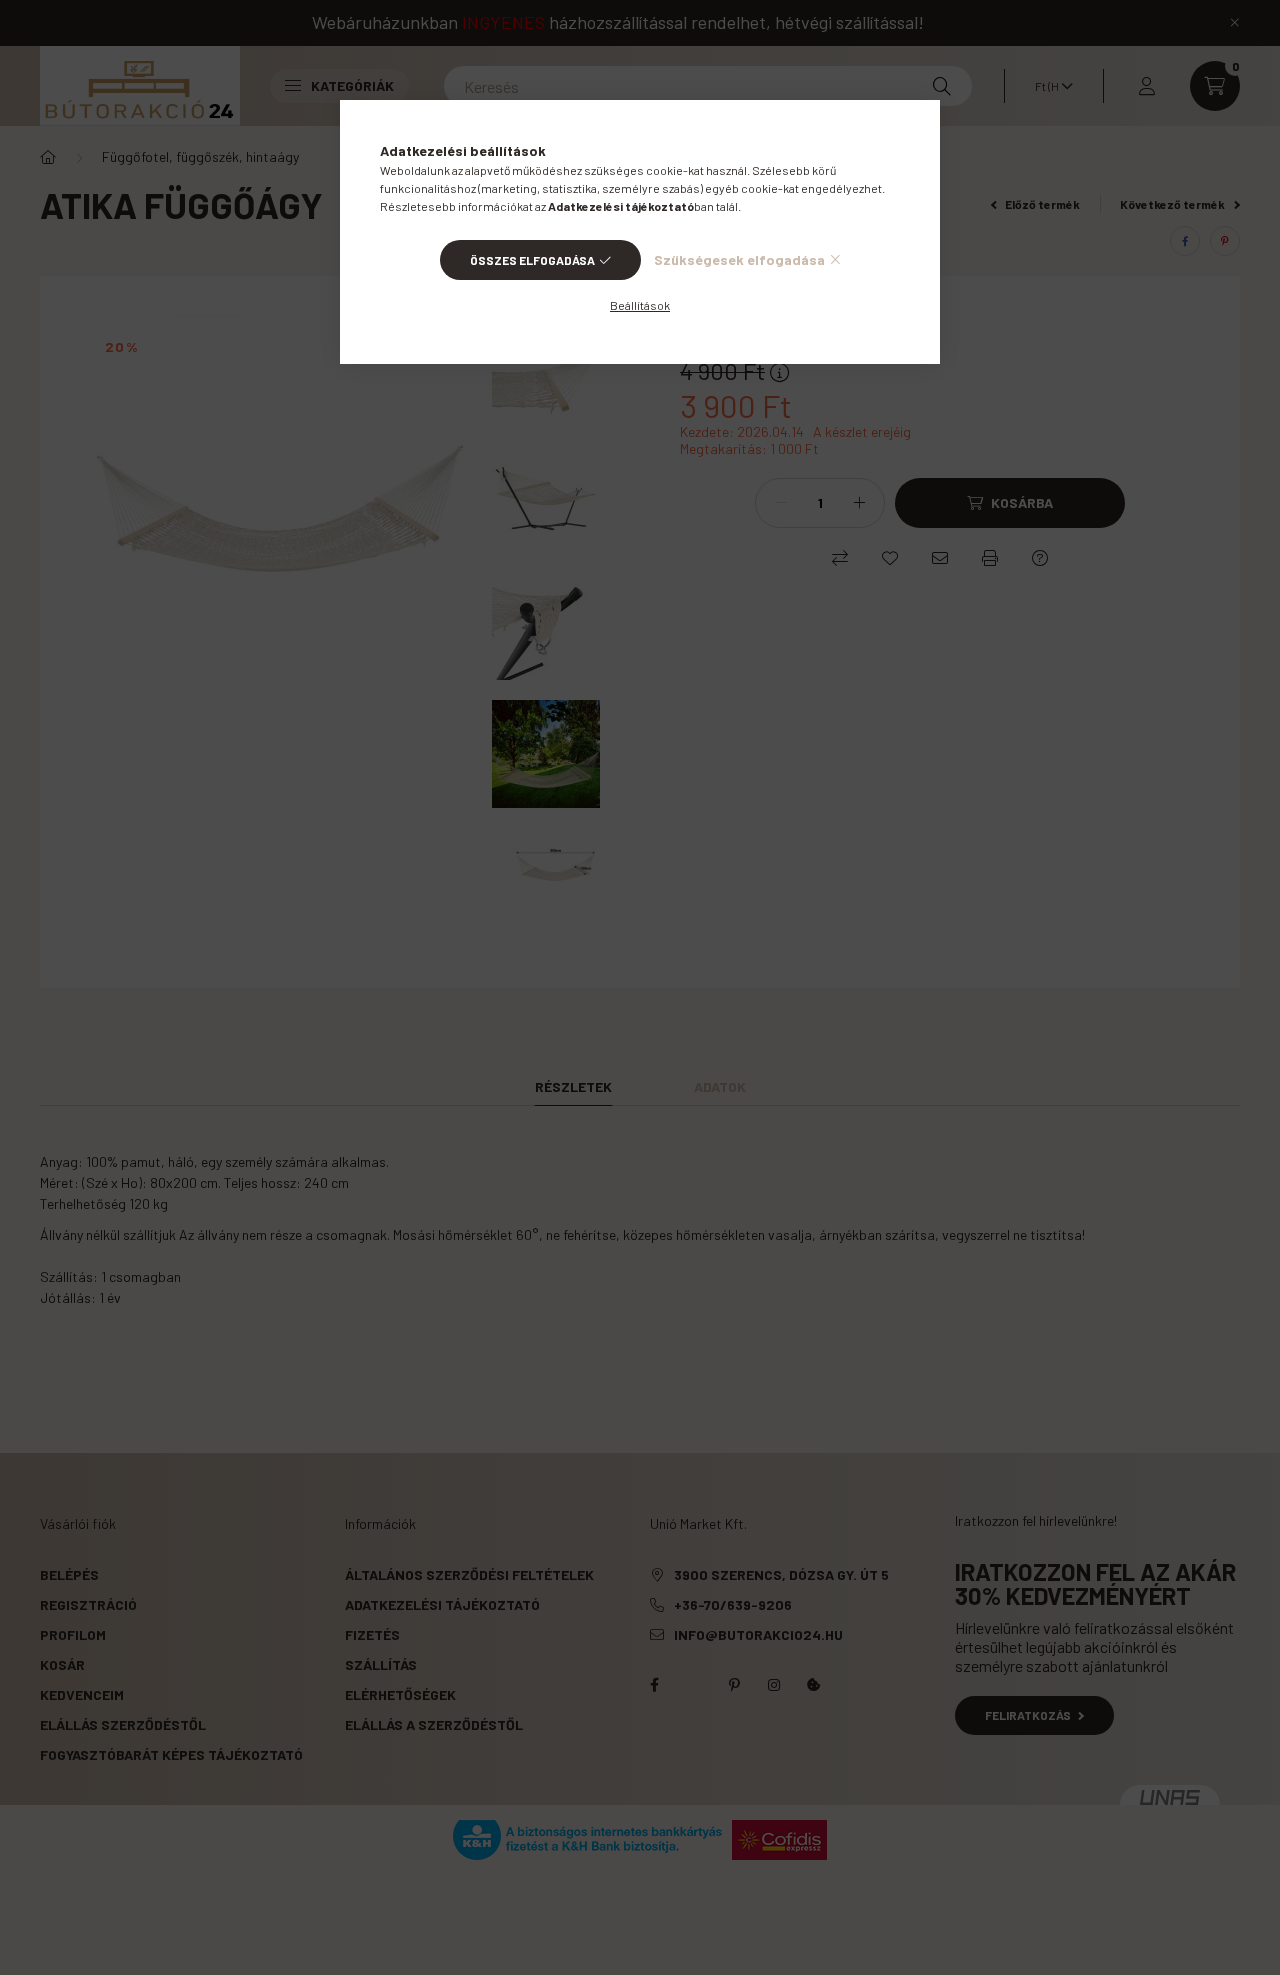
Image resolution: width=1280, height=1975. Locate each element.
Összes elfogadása (532, 260)
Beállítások (640, 305)
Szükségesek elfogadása (739, 259)
